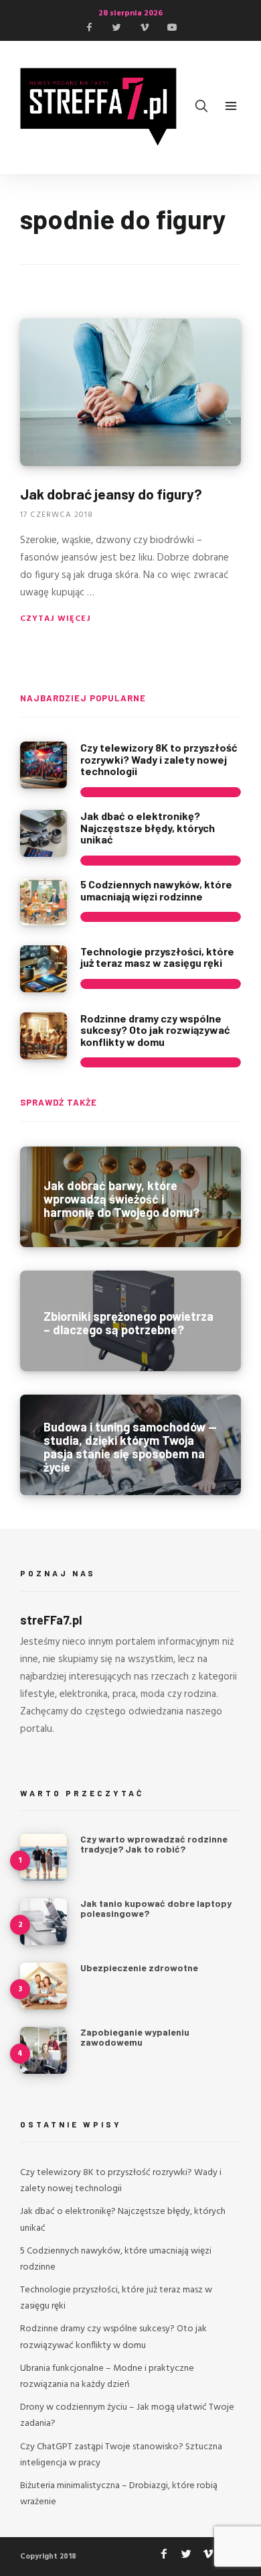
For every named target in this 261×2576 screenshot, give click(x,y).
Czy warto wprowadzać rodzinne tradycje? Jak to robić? (154, 1844)
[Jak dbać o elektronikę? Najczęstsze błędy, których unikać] (43, 833)
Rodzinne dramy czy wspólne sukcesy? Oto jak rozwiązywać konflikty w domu (155, 1030)
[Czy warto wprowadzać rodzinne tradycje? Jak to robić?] (43, 1857)
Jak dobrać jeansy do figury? (111, 494)
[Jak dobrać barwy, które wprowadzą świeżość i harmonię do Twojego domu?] (130, 1197)
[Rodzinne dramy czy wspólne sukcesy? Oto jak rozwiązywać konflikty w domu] (43, 1036)
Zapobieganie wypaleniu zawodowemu (135, 2037)
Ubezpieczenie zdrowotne (139, 1968)
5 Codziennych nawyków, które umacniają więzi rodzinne (156, 890)
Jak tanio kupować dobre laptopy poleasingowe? (156, 1908)
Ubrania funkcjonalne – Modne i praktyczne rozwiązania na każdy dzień (107, 2377)
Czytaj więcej (56, 619)
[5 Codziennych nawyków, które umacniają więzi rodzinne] (43, 902)
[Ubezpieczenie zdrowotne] (43, 1986)
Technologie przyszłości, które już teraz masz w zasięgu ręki (157, 957)
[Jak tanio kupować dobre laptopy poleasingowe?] (43, 1922)
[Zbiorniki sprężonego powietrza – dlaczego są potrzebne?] (130, 1321)
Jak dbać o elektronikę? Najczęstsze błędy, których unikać (148, 827)
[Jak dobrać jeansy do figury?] (130, 392)
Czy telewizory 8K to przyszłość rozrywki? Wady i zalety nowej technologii (159, 759)
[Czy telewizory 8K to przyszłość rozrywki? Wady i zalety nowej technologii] (43, 765)
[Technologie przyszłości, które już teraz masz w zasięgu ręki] (43, 969)
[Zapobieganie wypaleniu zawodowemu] (43, 2050)
